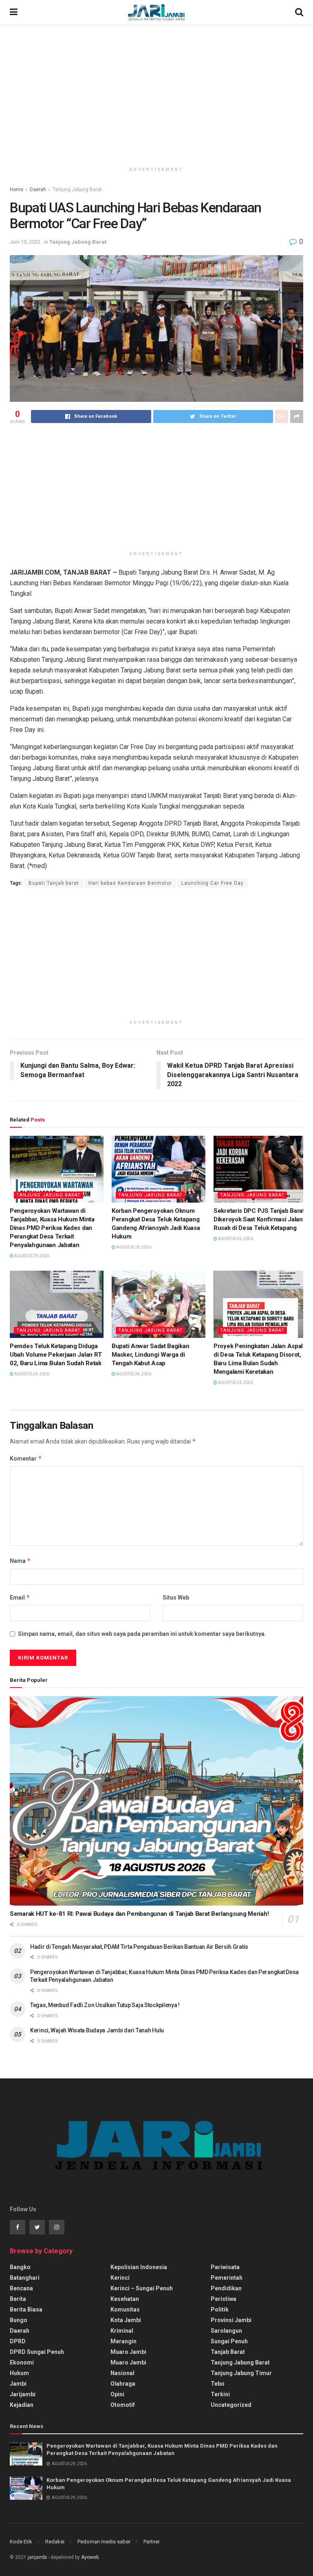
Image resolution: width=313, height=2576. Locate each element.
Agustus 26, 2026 (235, 1239)
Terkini (220, 2394)
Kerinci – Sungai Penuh (142, 2288)
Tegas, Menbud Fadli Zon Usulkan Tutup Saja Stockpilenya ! (105, 2005)
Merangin (123, 2341)
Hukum (19, 2373)
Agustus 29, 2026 (31, 1256)
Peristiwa (224, 2299)
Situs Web (176, 1598)
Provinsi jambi (231, 2320)
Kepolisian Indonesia (139, 2267)
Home (17, 190)
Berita (18, 2299)
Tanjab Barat (228, 2352)
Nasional (122, 2373)
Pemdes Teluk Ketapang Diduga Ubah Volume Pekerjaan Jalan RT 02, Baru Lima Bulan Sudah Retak (56, 1355)
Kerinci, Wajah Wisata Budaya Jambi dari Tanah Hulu (97, 2030)
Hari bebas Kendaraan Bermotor (130, 883)
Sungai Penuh (229, 2341)
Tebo (218, 2384)
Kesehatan (125, 2299)
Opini (117, 2394)
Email (20, 1597)
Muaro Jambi (128, 2352)
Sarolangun (226, 2331)
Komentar (26, 1458)
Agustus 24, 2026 (31, 1374)
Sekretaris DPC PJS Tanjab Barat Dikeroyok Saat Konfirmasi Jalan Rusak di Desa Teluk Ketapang (259, 1219)
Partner (152, 2542)
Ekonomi (22, 2362)
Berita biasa (26, 2309)
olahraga (123, 2384)
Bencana (21, 2288)
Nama (20, 1561)
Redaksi (55, 2542)
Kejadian (22, 2405)
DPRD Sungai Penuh (37, 2352)
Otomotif (123, 2405)
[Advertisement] (156, 94)
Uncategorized (231, 2405)
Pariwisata (225, 2267)
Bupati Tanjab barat (54, 883)
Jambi (18, 2384)
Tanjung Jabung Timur (241, 2373)
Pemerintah (227, 2278)
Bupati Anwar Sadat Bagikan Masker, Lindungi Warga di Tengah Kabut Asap (150, 1355)
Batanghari (25, 2278)
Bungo (19, 2320)
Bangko (20, 2267)
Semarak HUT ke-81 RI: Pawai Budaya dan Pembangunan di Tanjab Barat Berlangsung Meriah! (139, 1914)
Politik (220, 2309)
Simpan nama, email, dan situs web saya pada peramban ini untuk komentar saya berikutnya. (142, 1634)
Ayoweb (90, 2557)
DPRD (18, 2341)
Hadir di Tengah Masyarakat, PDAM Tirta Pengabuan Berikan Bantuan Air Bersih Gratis (139, 1947)
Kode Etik (21, 2542)
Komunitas (125, 2309)
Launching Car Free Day (213, 883)
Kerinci (120, 2278)
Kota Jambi (126, 2320)
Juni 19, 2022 (25, 242)
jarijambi (37, 2557)
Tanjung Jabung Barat (77, 190)
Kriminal (122, 2331)
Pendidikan (226, 2288)
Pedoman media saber (104, 2542)
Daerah (38, 190)
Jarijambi (23, 2394)
